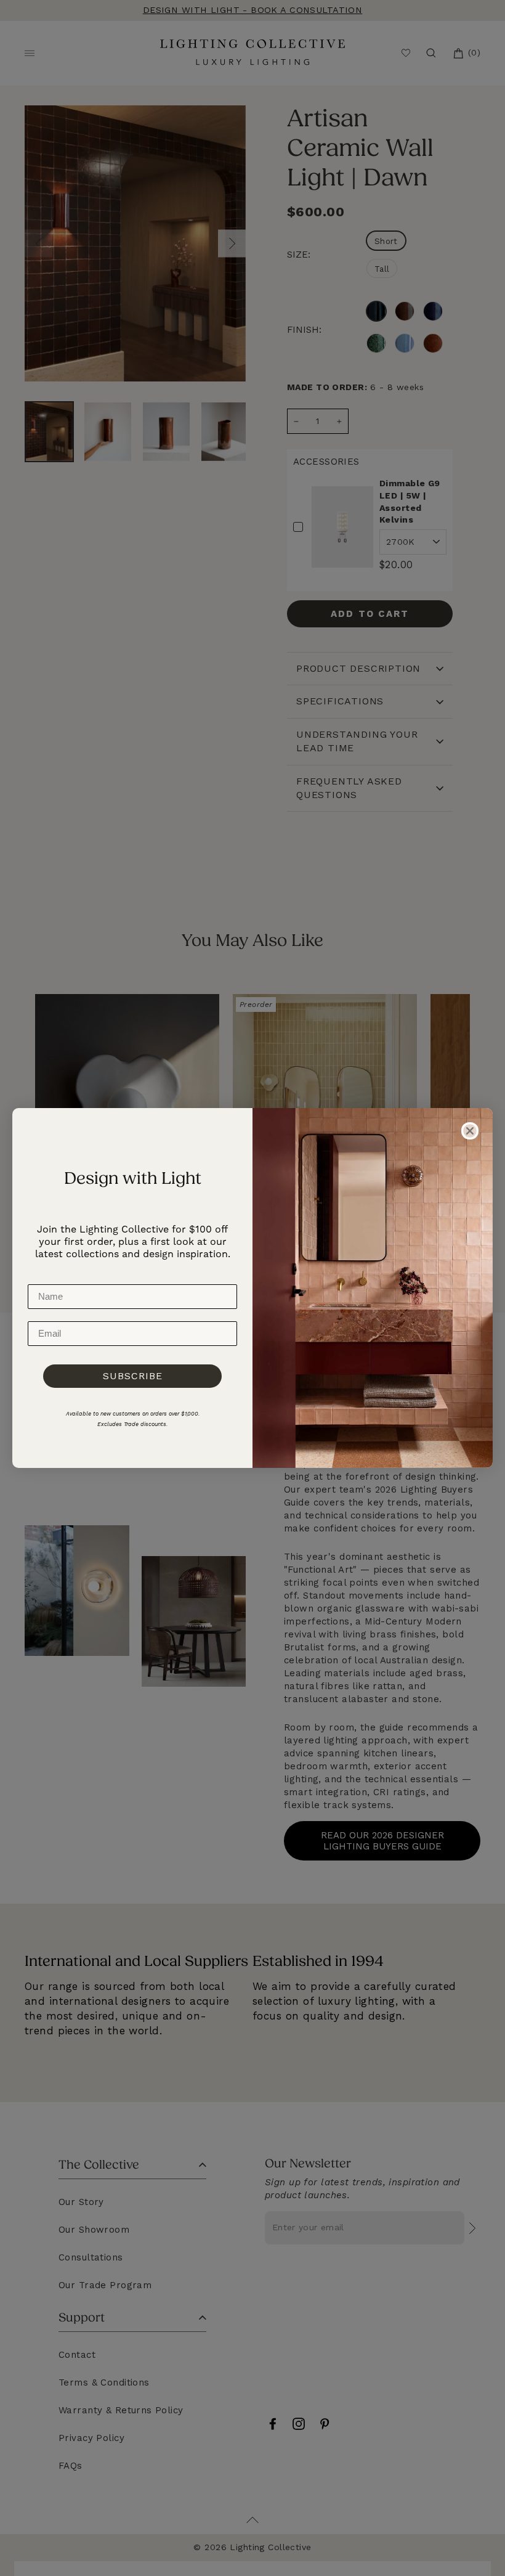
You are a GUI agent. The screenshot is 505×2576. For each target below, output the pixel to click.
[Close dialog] (470, 1131)
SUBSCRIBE (133, 1376)
